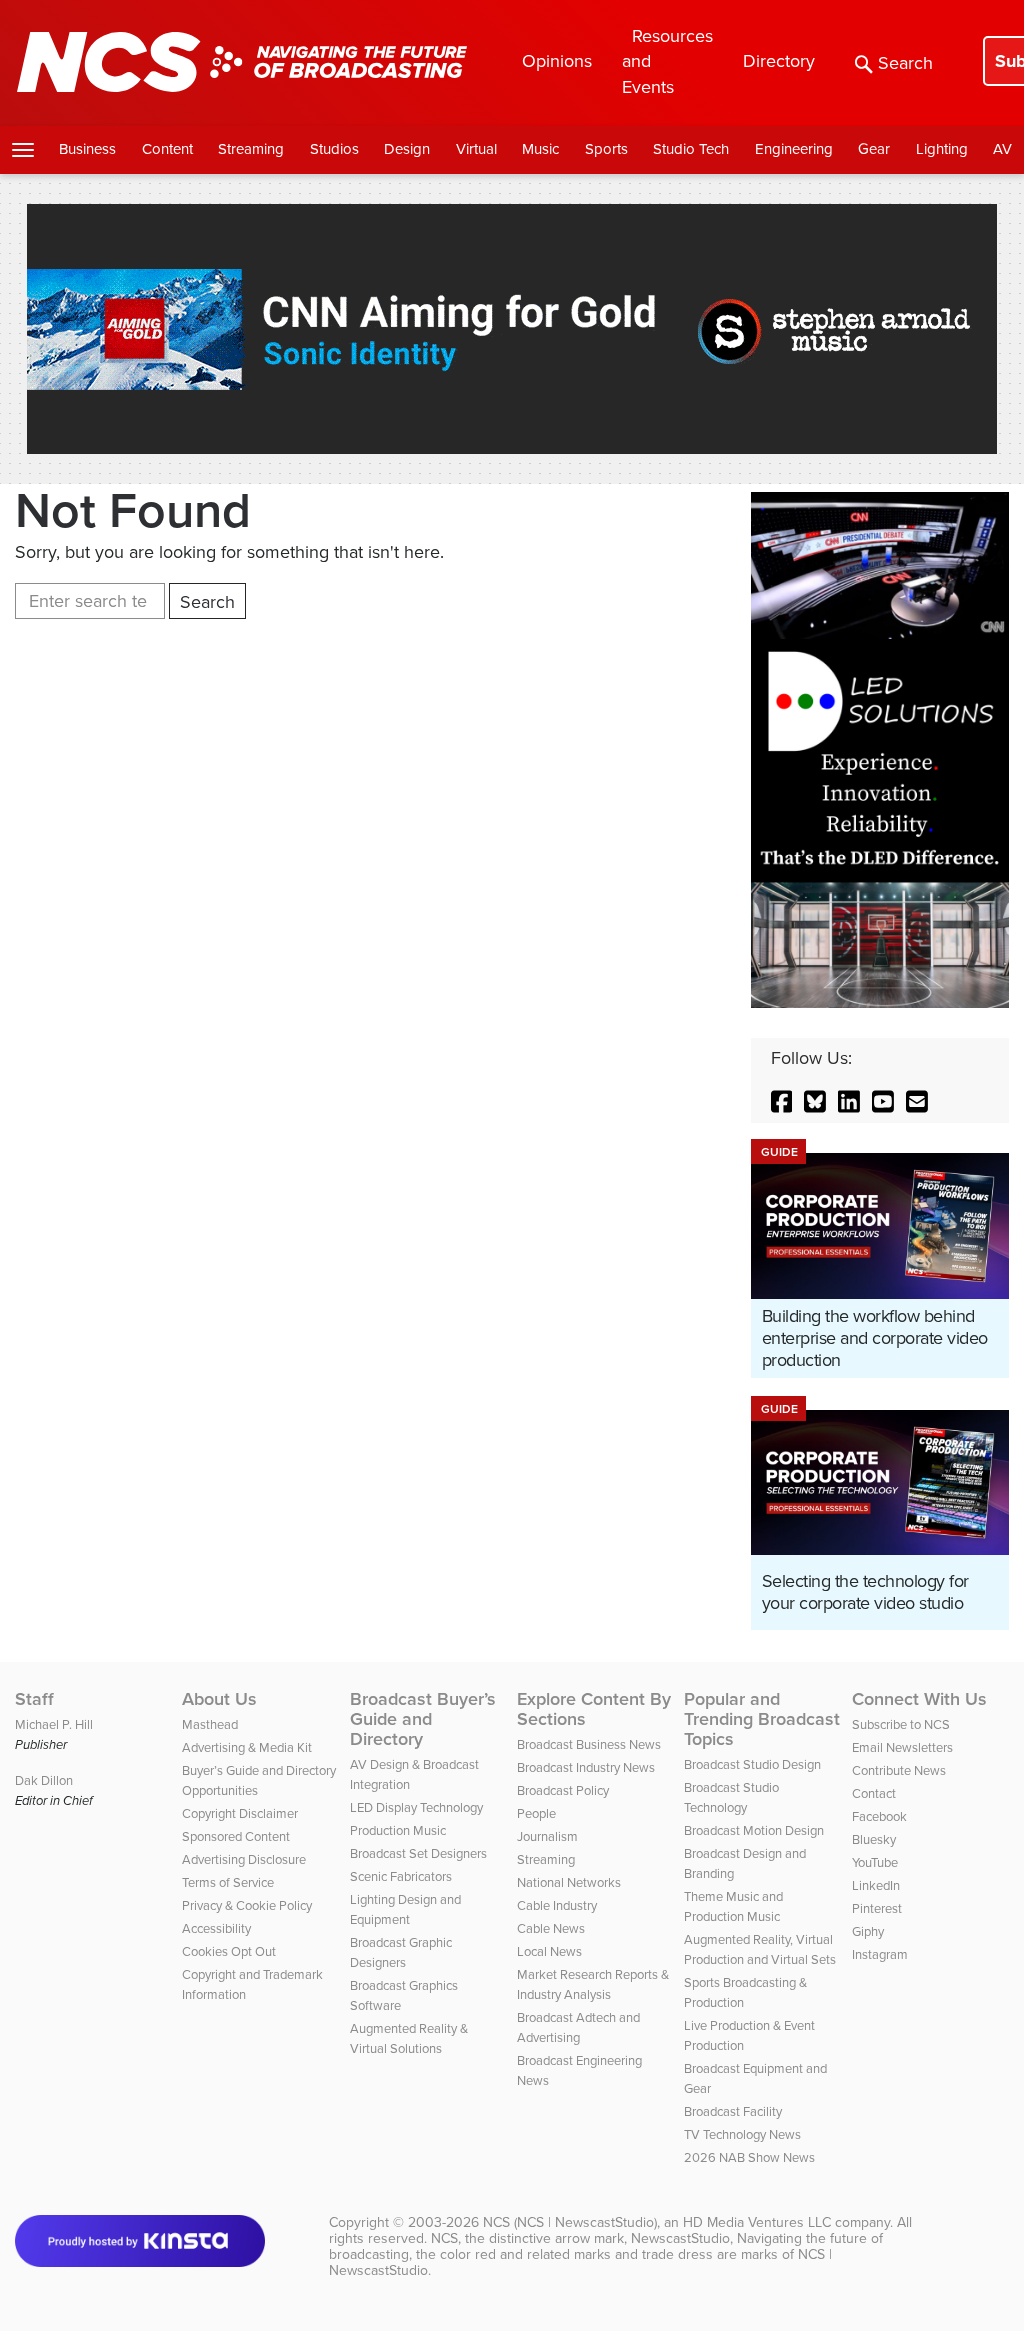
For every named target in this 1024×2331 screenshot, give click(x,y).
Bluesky (874, 1839)
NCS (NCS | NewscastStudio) (570, 2222)
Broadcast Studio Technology (731, 1797)
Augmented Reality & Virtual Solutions (409, 2038)
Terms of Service (228, 1882)
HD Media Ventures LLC (757, 2222)
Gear (874, 149)
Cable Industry (557, 1905)
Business (87, 149)
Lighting (942, 149)
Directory (779, 61)
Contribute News (899, 1770)
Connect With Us (919, 1699)
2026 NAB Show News (749, 2157)
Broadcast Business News (589, 1744)
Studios (334, 149)
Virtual (476, 149)
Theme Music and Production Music (733, 1906)
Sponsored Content (236, 1836)
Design (407, 149)
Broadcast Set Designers (418, 1853)
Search (905, 63)
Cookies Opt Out (229, 1951)
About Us (219, 1699)
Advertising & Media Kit (247, 1747)
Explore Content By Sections (594, 1709)
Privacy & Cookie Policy (247, 1905)
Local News (549, 1951)
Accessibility (216, 1928)
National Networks (569, 1882)
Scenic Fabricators (401, 1876)
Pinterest (877, 1908)
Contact (874, 1793)
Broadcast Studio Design (752, 1764)
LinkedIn (876, 1885)
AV (1002, 149)
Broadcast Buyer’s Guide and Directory (423, 1719)
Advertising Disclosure (244, 1859)
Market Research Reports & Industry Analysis (593, 1984)
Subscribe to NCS (901, 1724)
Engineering (794, 149)
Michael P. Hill (54, 1724)
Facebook (879, 1816)
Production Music (398, 1830)
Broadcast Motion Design (754, 1830)
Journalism (547, 1836)
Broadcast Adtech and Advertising (578, 2027)
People (536, 1813)
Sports (606, 149)
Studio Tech (691, 149)
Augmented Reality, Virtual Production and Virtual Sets (760, 1949)
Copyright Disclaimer (240, 1813)
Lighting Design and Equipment (405, 1909)
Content (167, 149)
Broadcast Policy (563, 1790)
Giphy (868, 1931)
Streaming (251, 149)
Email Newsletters (902, 1747)
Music (540, 149)
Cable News (551, 1928)
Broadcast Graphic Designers (401, 1952)
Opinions (557, 61)
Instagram (880, 1954)
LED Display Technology (416, 1807)
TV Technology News (742, 2134)
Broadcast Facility (733, 2111)
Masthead (210, 1724)
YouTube (875, 1862)
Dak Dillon (44, 1780)
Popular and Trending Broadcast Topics (762, 1719)
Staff (34, 1699)
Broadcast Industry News (586, 1767)
